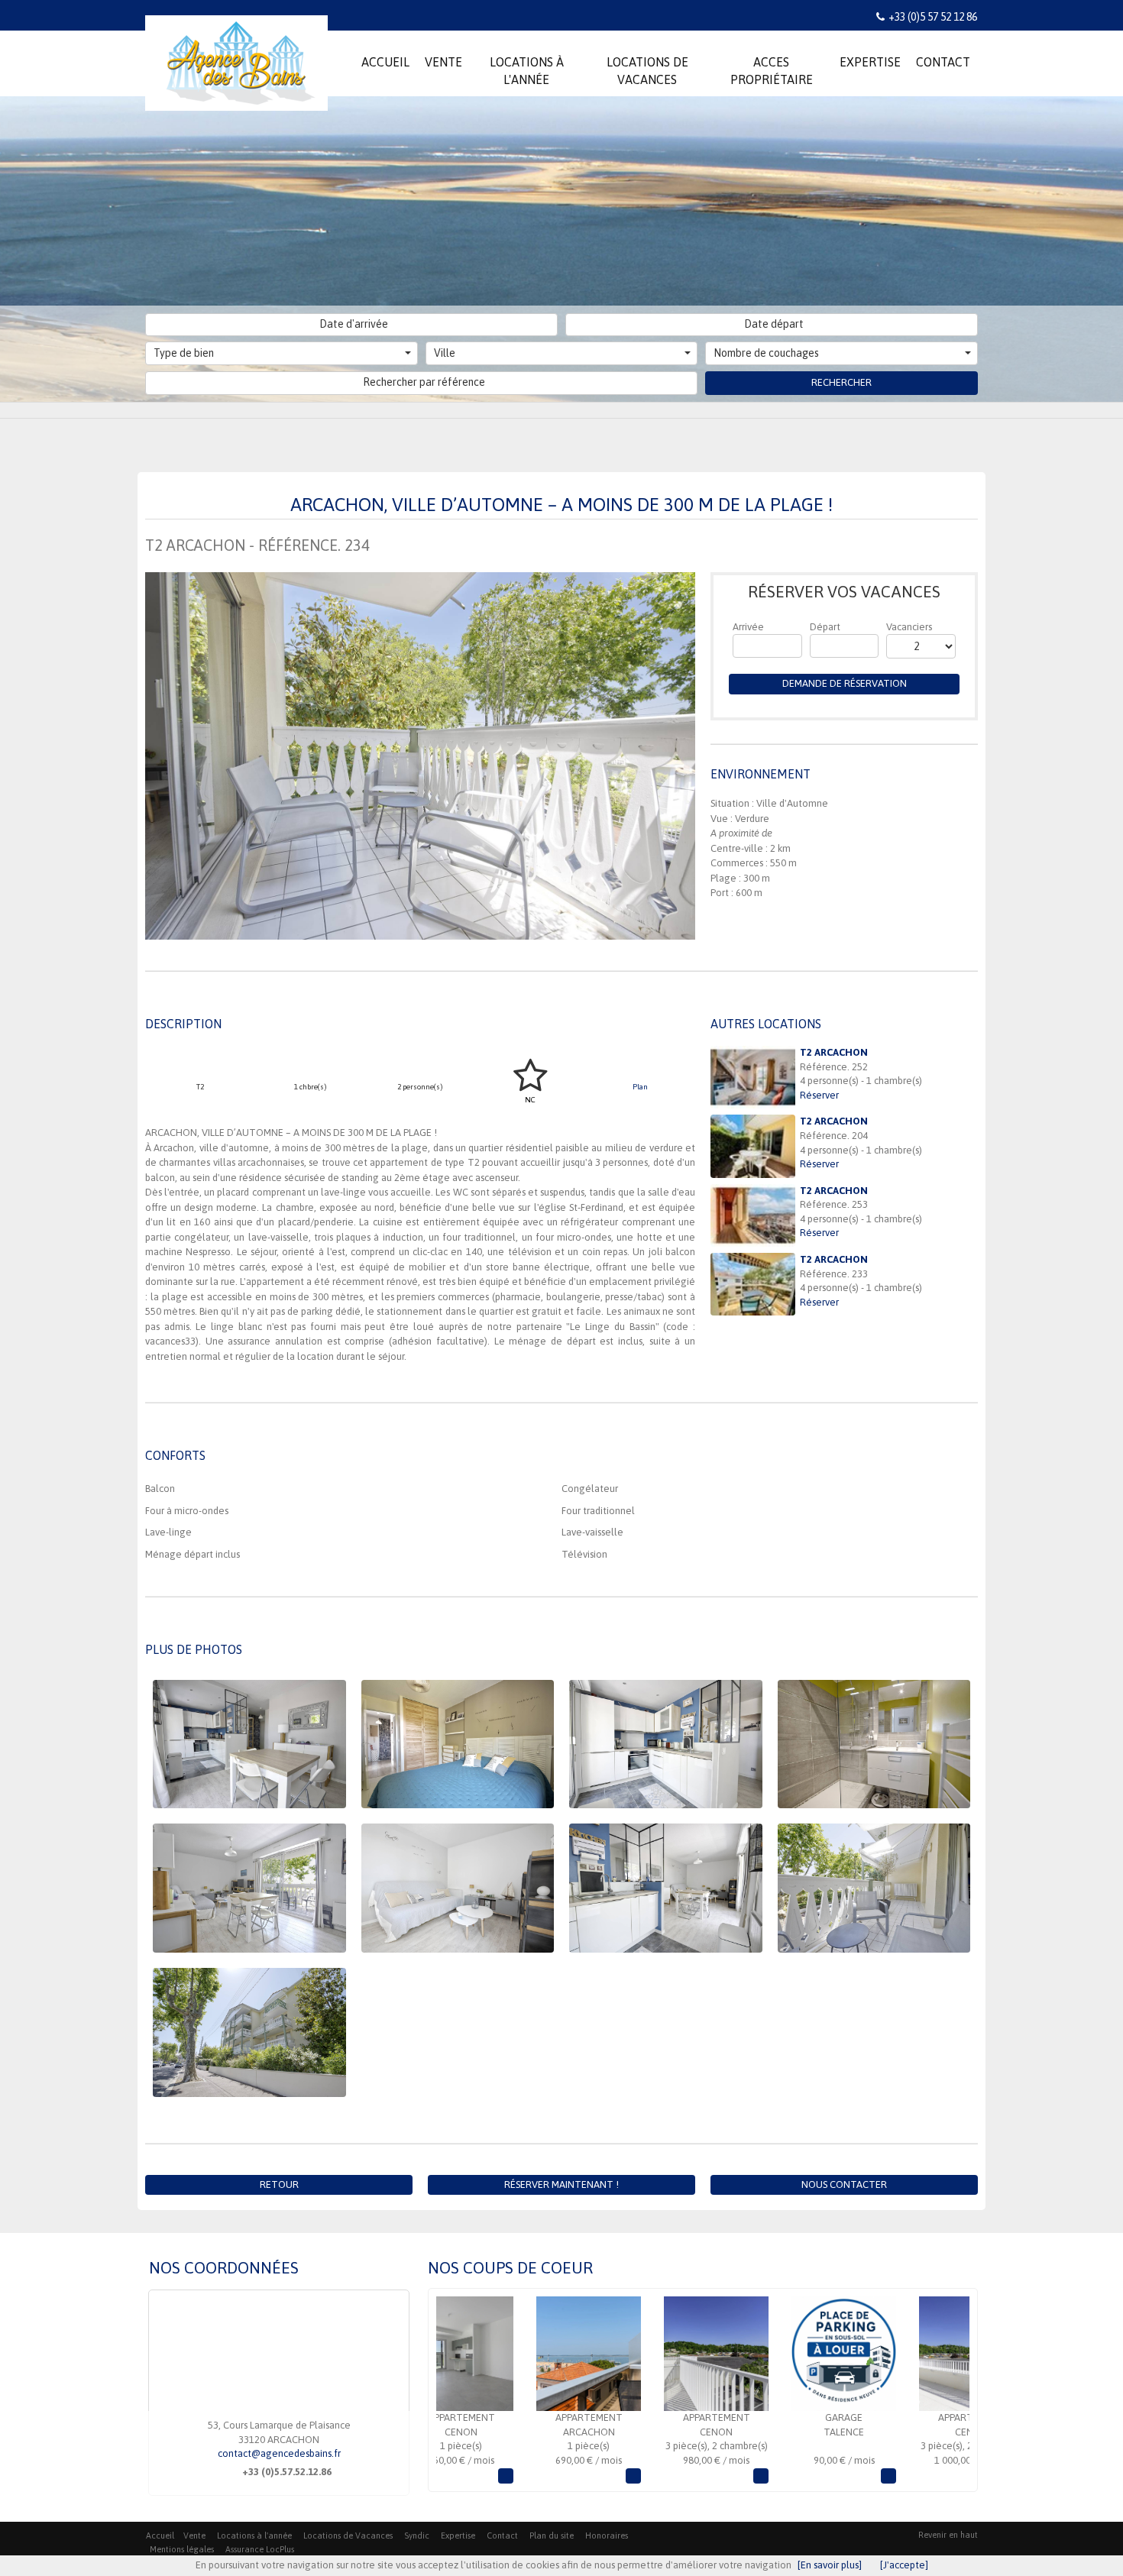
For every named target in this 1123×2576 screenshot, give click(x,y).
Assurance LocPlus (260, 2549)
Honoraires (607, 2536)
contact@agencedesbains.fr (279, 2453)
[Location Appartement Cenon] (639, 2354)
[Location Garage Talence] (767, 2354)
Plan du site (552, 2536)
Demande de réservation (845, 683)
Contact (502, 2536)
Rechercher (841, 382)
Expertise (458, 2536)
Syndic (417, 2536)
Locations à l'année (254, 2536)
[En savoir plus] (830, 2565)
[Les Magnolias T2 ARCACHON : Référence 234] (420, 756)
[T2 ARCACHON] (753, 1077)
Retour (279, 2184)
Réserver (819, 1095)
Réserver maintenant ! (561, 2184)
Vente (194, 2536)
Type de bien (184, 353)
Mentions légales (182, 2549)
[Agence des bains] (236, 55)
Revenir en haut (948, 2535)
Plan (640, 1087)
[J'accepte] (904, 2565)
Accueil (160, 2536)
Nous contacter (844, 2184)
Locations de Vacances (348, 2536)
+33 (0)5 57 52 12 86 (933, 17)
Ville (445, 353)
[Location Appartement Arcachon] (511, 2354)
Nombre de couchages (766, 353)
